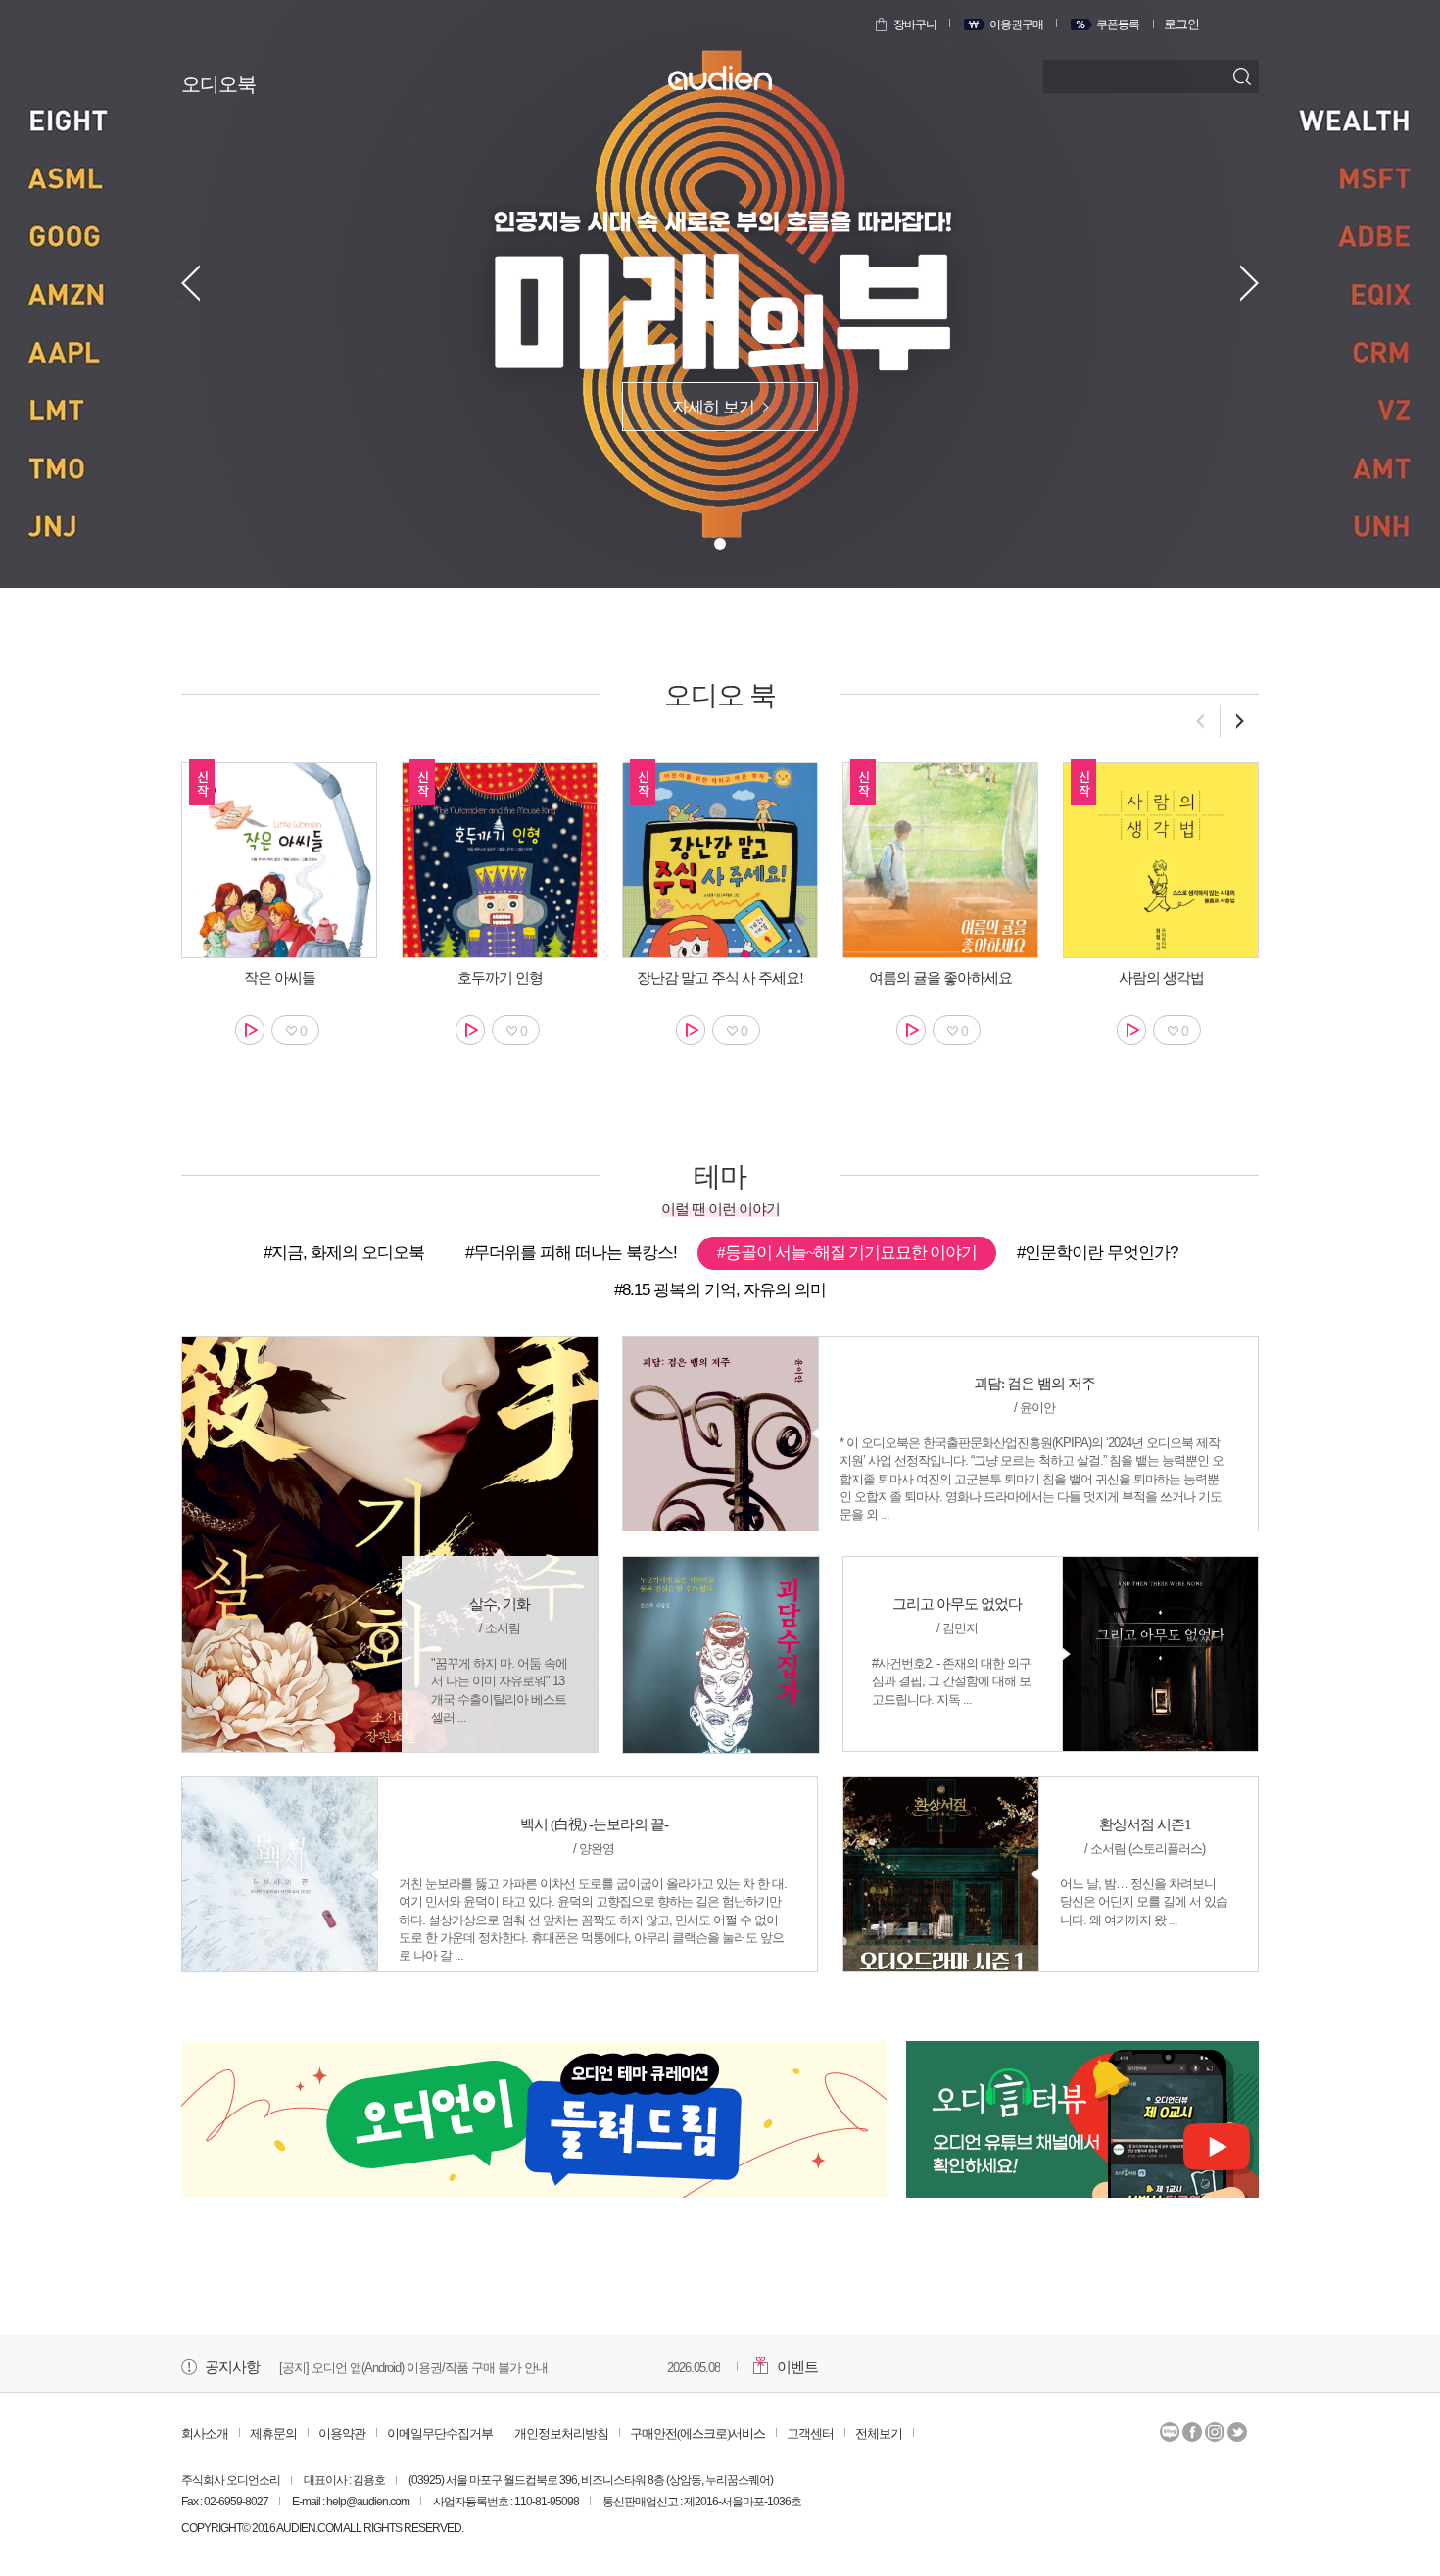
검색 (1225, 76)
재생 (250, 1030)
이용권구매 (1016, 24)
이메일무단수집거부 (440, 2433)
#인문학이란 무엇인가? (1097, 1253)
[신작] (279, 860)
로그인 (1181, 24)
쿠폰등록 (1118, 24)
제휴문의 (273, 2433)
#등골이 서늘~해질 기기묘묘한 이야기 (847, 1253)
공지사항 (232, 2367)
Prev (191, 284)
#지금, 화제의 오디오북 (344, 1253)
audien (720, 78)
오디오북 (218, 84)
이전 (1198, 721)
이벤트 (797, 2367)
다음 (1242, 721)
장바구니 (915, 24)
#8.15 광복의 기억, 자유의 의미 (720, 1290)
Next (1249, 284)
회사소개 (205, 2433)
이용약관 (342, 2433)
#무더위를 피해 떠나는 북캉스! (571, 1253)
